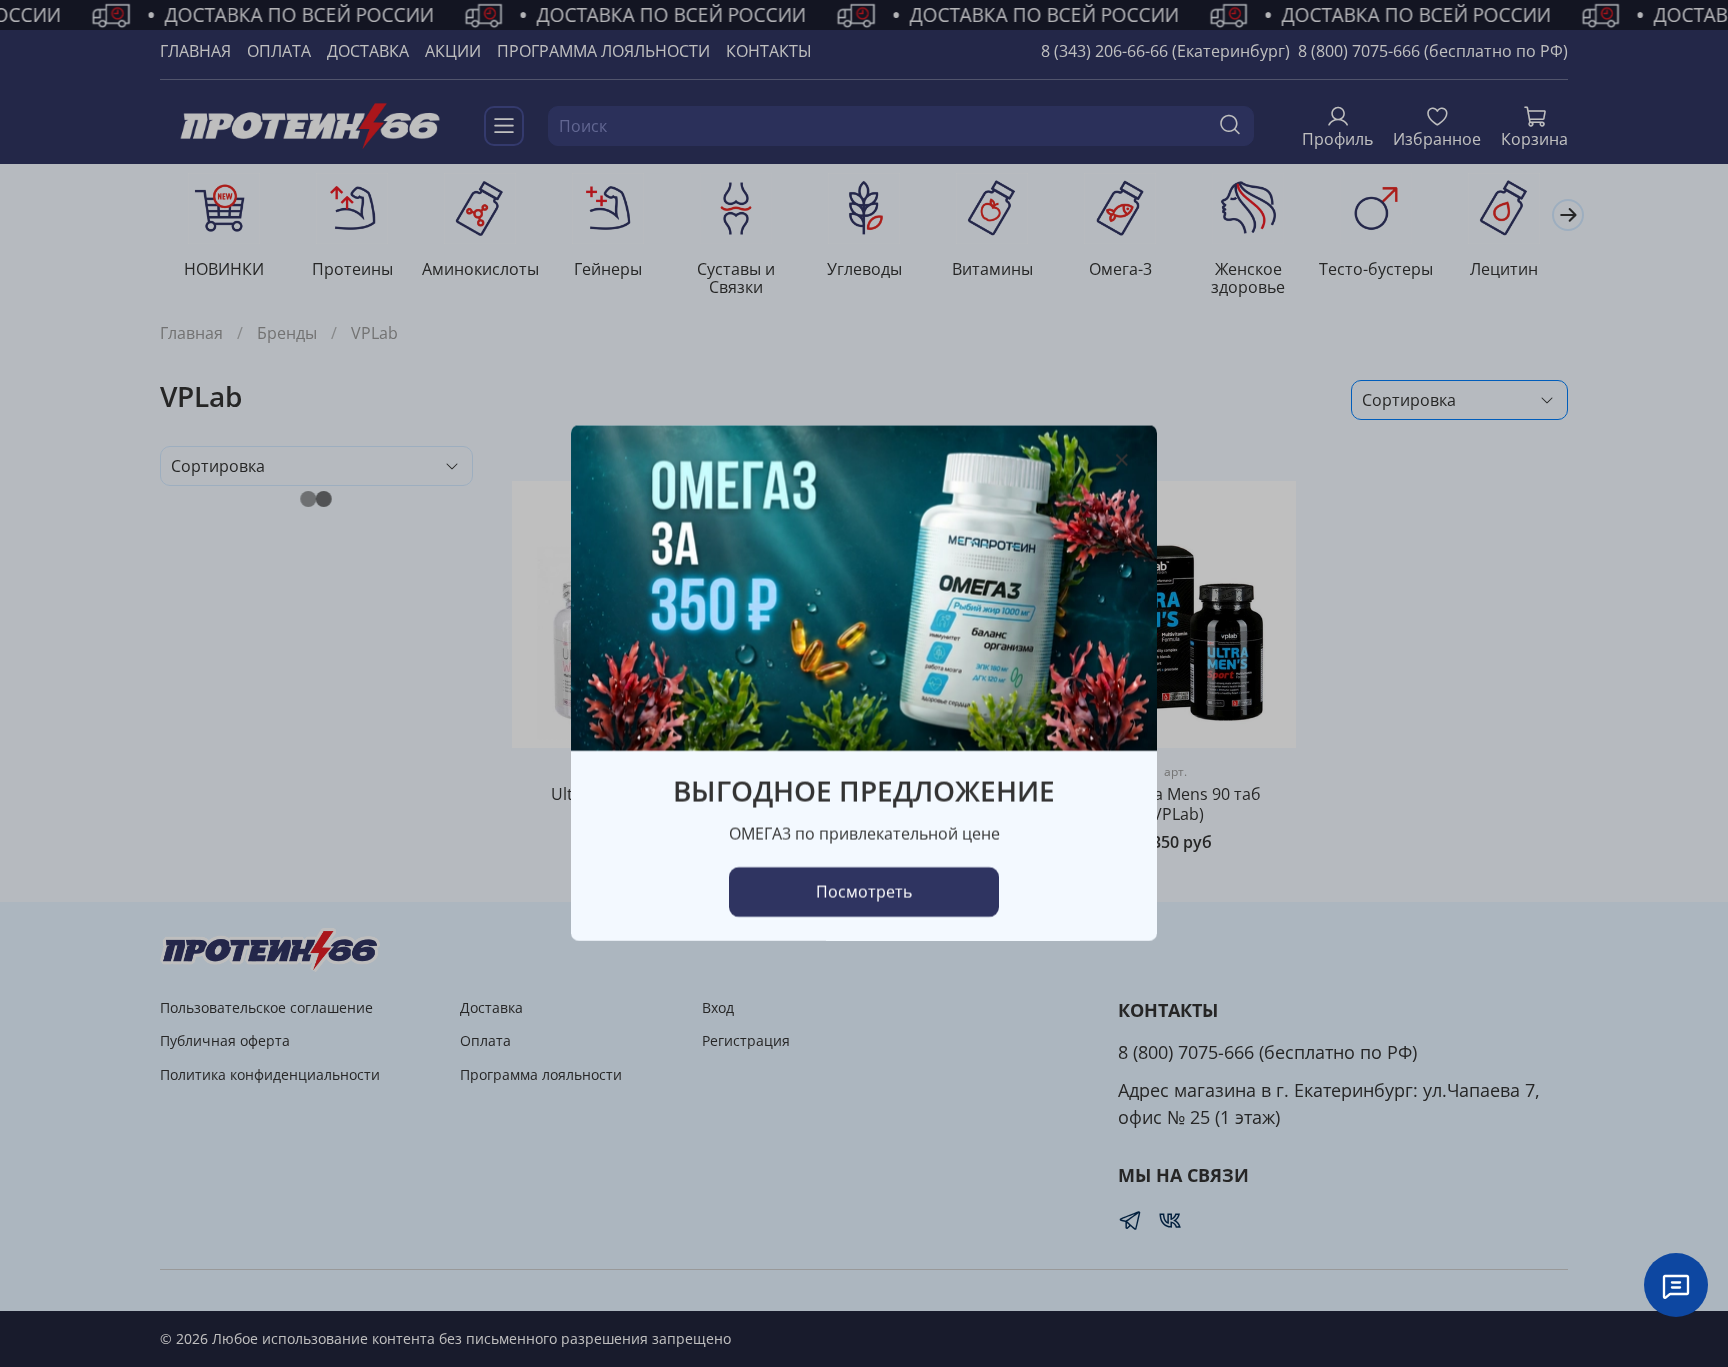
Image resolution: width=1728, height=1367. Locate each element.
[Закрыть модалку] (1122, 461)
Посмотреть (864, 893)
